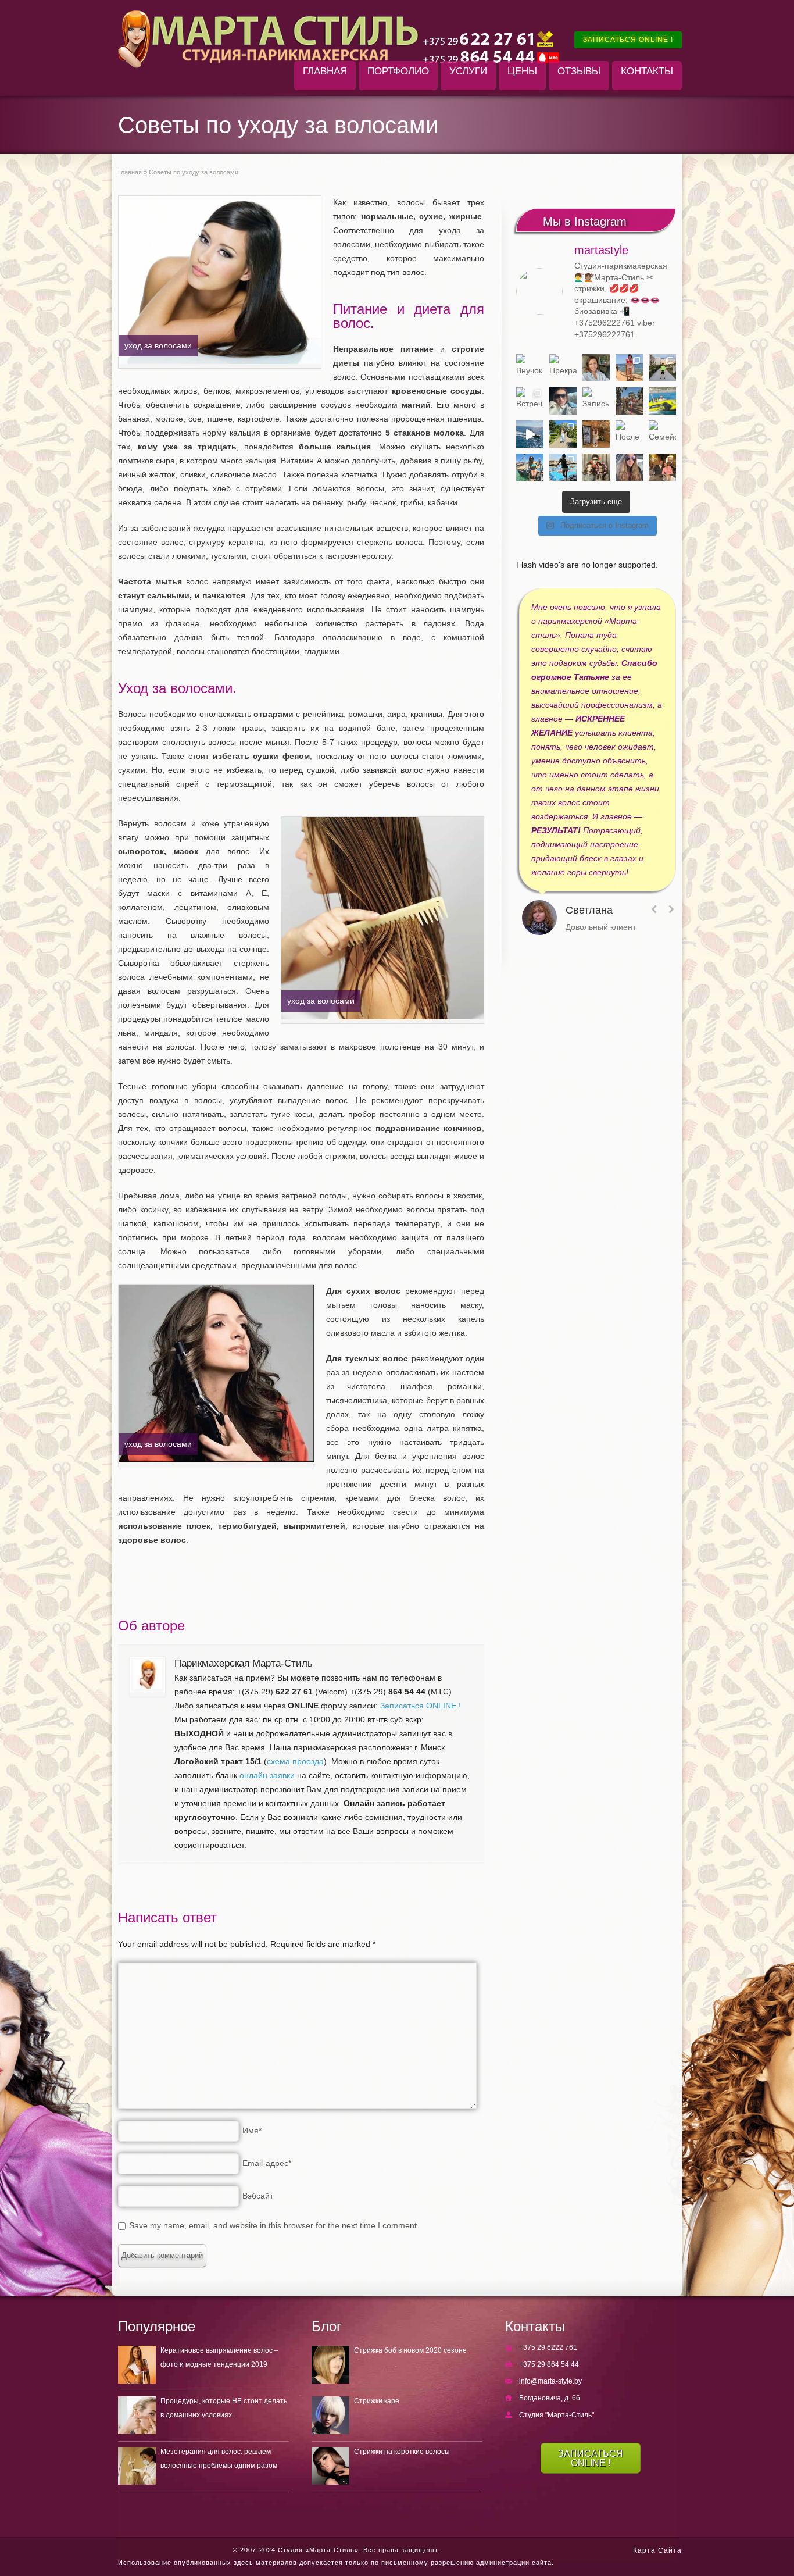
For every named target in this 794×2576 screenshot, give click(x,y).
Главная (130, 172)
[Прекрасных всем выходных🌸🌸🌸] (563, 368)
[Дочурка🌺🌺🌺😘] (629, 467)
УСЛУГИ (468, 71)
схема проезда (295, 1761)
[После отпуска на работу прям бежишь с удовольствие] (629, 434)
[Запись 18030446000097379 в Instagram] (662, 401)
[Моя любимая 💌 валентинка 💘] (662, 467)
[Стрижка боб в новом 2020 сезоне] (330, 2365)
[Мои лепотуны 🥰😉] (662, 368)
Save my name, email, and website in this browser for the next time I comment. (274, 2225)
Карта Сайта (657, 2550)
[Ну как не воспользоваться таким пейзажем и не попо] (563, 434)
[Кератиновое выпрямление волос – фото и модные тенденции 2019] (137, 2365)
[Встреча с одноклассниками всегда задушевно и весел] (530, 401)
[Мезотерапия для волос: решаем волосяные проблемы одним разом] (137, 2466)
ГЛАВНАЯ (325, 71)
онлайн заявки (267, 1775)
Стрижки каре (377, 2401)
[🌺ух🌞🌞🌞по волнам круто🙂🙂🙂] (530, 434)
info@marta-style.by (550, 2381)
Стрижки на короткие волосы (402, 2452)
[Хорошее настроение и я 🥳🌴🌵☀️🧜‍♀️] (530, 467)
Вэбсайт (258, 2196)
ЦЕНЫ (522, 71)
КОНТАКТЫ (647, 71)
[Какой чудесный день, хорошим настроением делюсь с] (563, 401)
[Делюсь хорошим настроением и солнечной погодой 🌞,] (629, 368)
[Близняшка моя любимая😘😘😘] (596, 434)
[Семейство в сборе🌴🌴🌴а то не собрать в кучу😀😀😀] (662, 434)
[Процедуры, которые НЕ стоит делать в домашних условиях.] (137, 2415)
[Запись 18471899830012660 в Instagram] (596, 401)
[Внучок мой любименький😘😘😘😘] (530, 368)
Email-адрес (267, 2163)
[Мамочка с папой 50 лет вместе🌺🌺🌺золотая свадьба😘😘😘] (596, 467)
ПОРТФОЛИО (398, 71)
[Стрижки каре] (330, 2415)
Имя (252, 2131)
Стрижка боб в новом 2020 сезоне (410, 2350)
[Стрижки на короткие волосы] (330, 2466)
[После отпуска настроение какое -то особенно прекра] (596, 368)
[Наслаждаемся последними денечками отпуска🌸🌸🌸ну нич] (629, 401)
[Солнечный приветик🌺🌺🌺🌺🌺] (563, 467)
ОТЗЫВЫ (579, 71)
